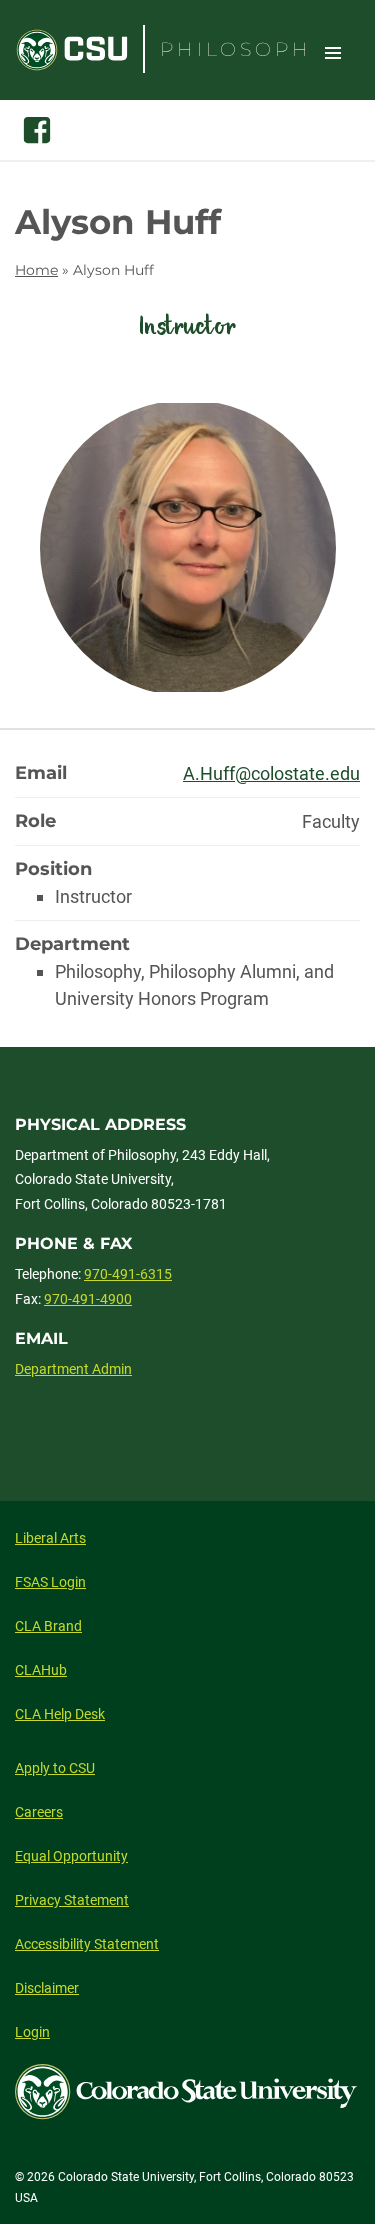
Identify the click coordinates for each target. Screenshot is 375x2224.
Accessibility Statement (87, 1944)
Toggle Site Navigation (333, 52)
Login (32, 2032)
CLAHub (41, 1670)
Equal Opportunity (71, 1856)
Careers (39, 1812)
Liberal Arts (50, 1538)
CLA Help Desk (60, 1714)
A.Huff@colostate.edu (271, 773)
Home (36, 270)
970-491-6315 (128, 1274)
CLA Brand (48, 1626)
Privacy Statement (72, 1900)
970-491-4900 (88, 1299)
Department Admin (73, 1369)
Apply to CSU (55, 1768)
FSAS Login (50, 1582)
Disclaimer (47, 1988)
